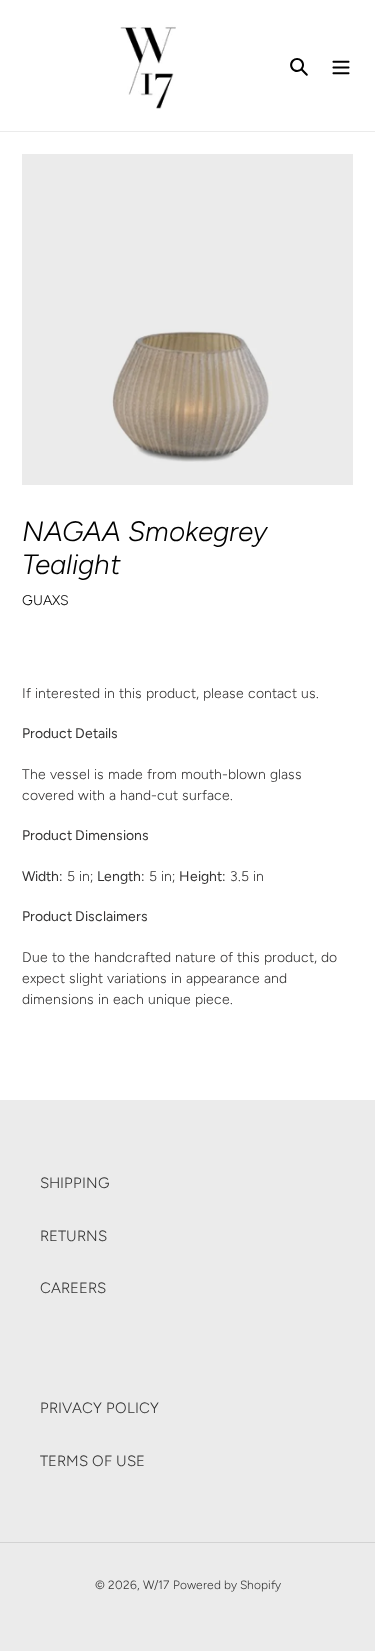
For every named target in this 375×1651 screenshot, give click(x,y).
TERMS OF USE (92, 1461)
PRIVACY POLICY (99, 1408)
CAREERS (73, 1288)
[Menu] (341, 65)
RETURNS (73, 1236)
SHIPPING (75, 1183)
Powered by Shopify (227, 1585)
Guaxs (45, 600)
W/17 (156, 1585)
